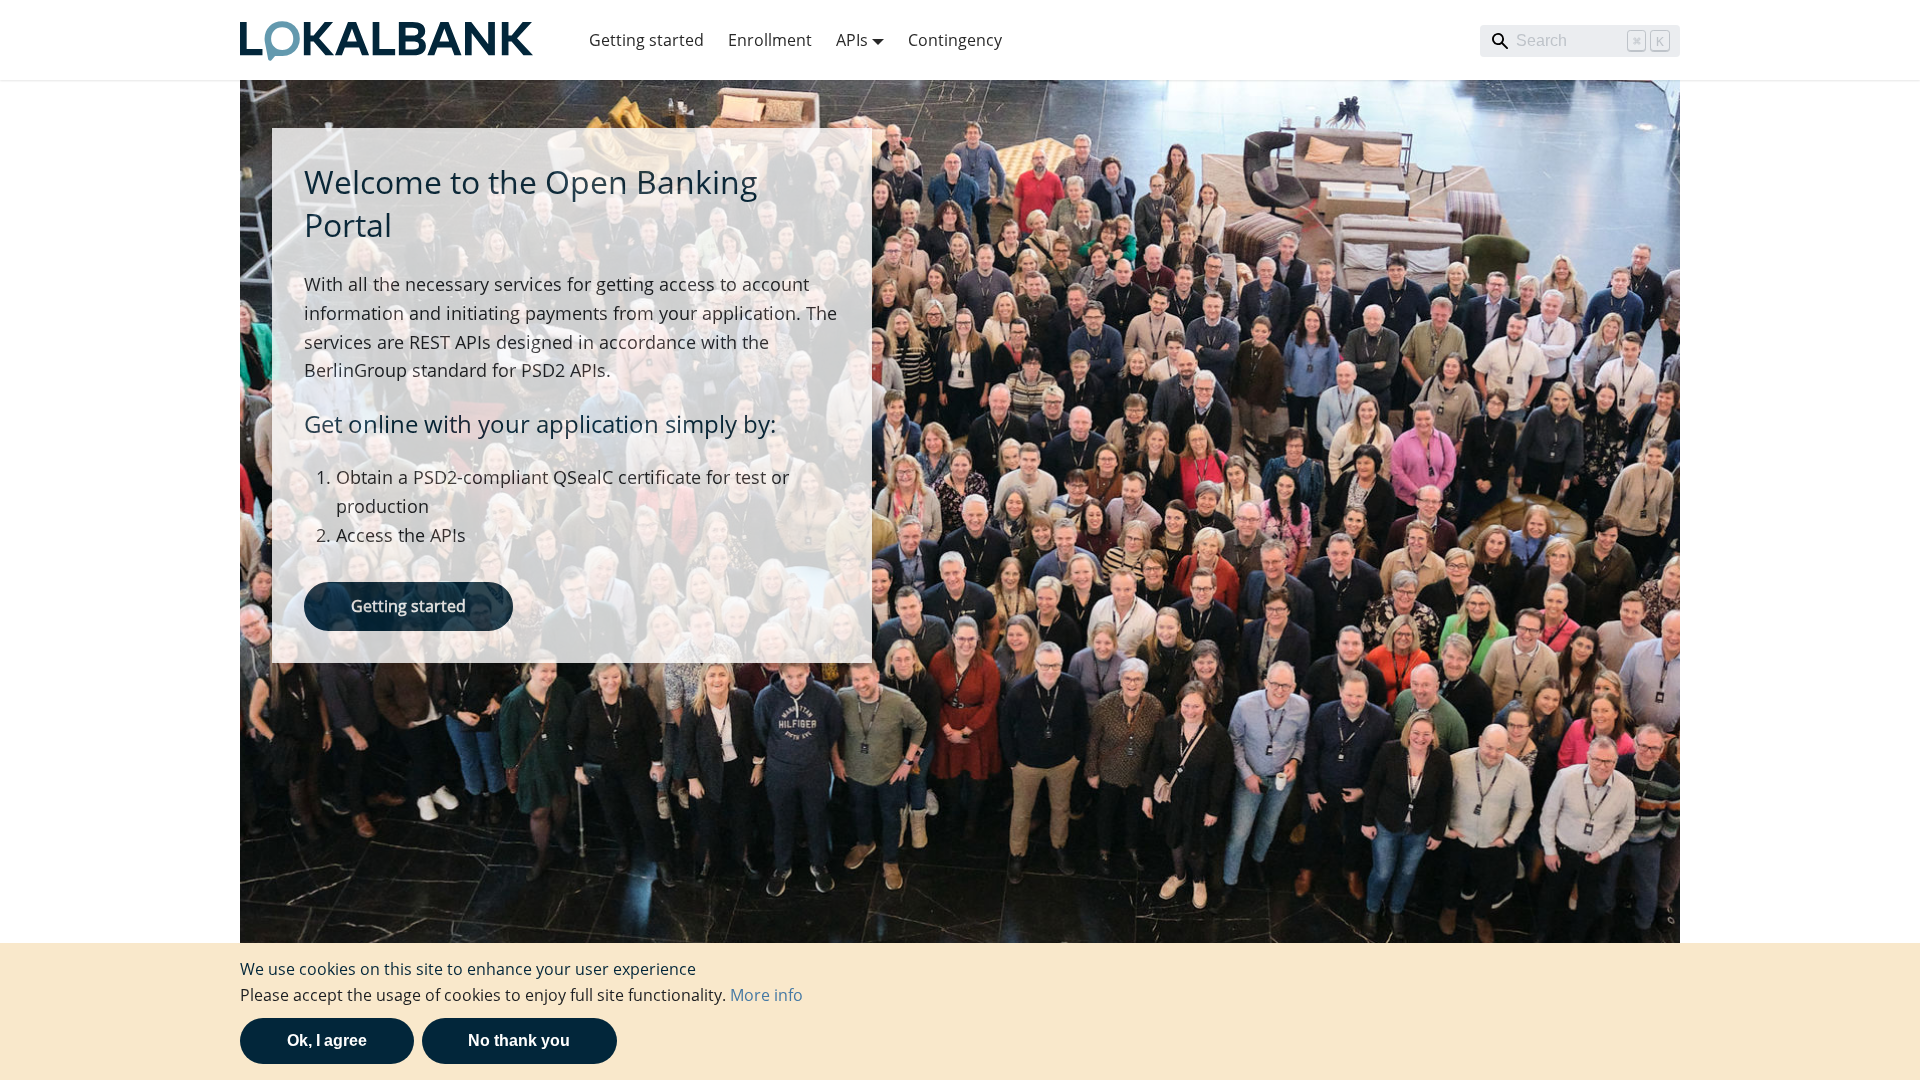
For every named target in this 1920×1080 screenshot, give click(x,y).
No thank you (519, 1040)
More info (766, 995)
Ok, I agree (327, 1040)
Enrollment (770, 40)
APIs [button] (852, 40)
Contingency (955, 40)
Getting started (646, 40)
